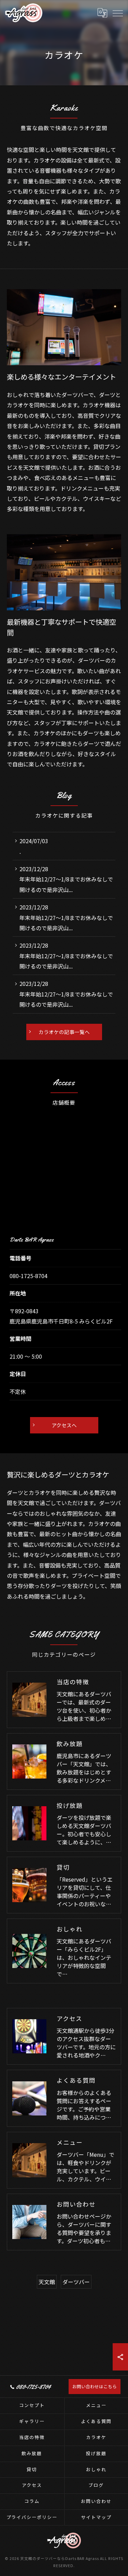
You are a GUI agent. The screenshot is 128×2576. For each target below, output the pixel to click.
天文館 (47, 2282)
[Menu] (117, 13)
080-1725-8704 (29, 1276)
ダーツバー (76, 2282)
